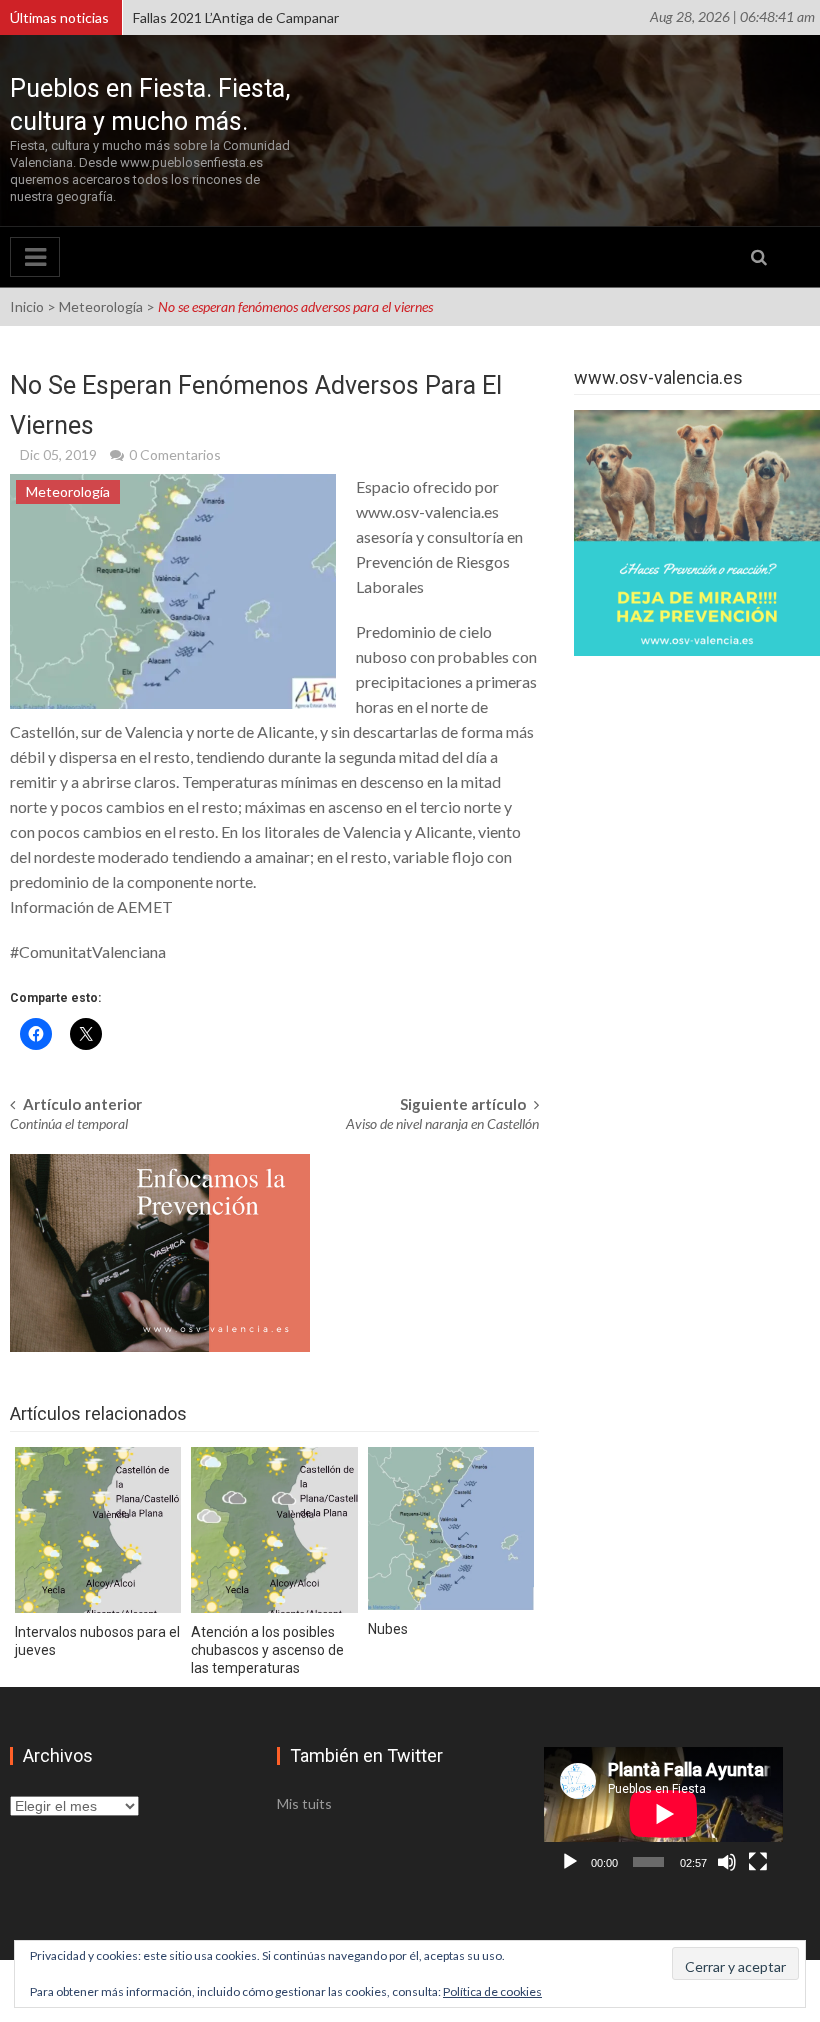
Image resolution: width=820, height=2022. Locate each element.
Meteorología (101, 306)
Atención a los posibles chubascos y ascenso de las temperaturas (267, 1650)
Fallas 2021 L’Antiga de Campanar (236, 17)
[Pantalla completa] (758, 1862)
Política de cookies (492, 1991)
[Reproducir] (570, 1862)
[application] (663, 1814)
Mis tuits (304, 1803)
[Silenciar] (727, 1862)
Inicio (27, 306)
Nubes (388, 1629)
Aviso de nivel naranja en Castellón (442, 1123)
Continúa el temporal (69, 1123)
